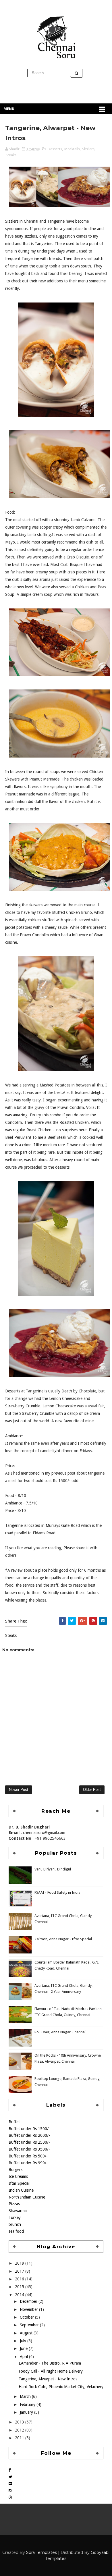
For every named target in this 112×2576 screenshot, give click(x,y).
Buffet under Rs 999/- (28, 2163)
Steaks (11, 155)
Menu (9, 109)
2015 (20, 2287)
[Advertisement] (56, 1764)
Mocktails (72, 149)
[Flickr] (10, 2483)
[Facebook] (10, 2470)
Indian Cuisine (21, 2190)
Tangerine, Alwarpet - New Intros (48, 2379)
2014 (20, 2295)
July (24, 2341)
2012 (20, 2430)
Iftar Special (19, 2183)
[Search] (77, 73)
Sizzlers (88, 149)
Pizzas (14, 2204)
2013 (20, 2422)
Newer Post (19, 1790)
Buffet (14, 2122)
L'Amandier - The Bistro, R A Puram (50, 2363)
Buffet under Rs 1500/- (29, 2129)
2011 (20, 2438)
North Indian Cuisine (27, 2197)
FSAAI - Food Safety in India (57, 1892)
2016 (20, 2279)
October (27, 2317)
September (30, 2325)
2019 (20, 2263)
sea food (16, 2231)
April (24, 2357)
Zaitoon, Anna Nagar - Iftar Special (63, 1939)
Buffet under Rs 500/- (28, 2156)
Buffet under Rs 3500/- (29, 2149)
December (29, 2301)
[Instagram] (10, 2490)
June (24, 2348)
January (27, 2412)
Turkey (15, 2217)
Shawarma (18, 2211)
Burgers (16, 2170)
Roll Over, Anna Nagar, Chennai (60, 2032)
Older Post (92, 1790)
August (27, 2333)
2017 (20, 2271)
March (26, 2396)
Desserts (55, 149)
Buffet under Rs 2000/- (29, 2135)
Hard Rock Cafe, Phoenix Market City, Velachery (61, 2387)
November (29, 2309)
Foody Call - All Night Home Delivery (51, 2371)
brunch (15, 2224)
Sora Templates (41, 2552)
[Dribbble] (10, 2497)
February (28, 2404)
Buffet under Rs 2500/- (29, 2142)
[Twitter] (10, 2477)
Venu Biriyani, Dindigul (53, 1869)
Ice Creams (18, 2176)
